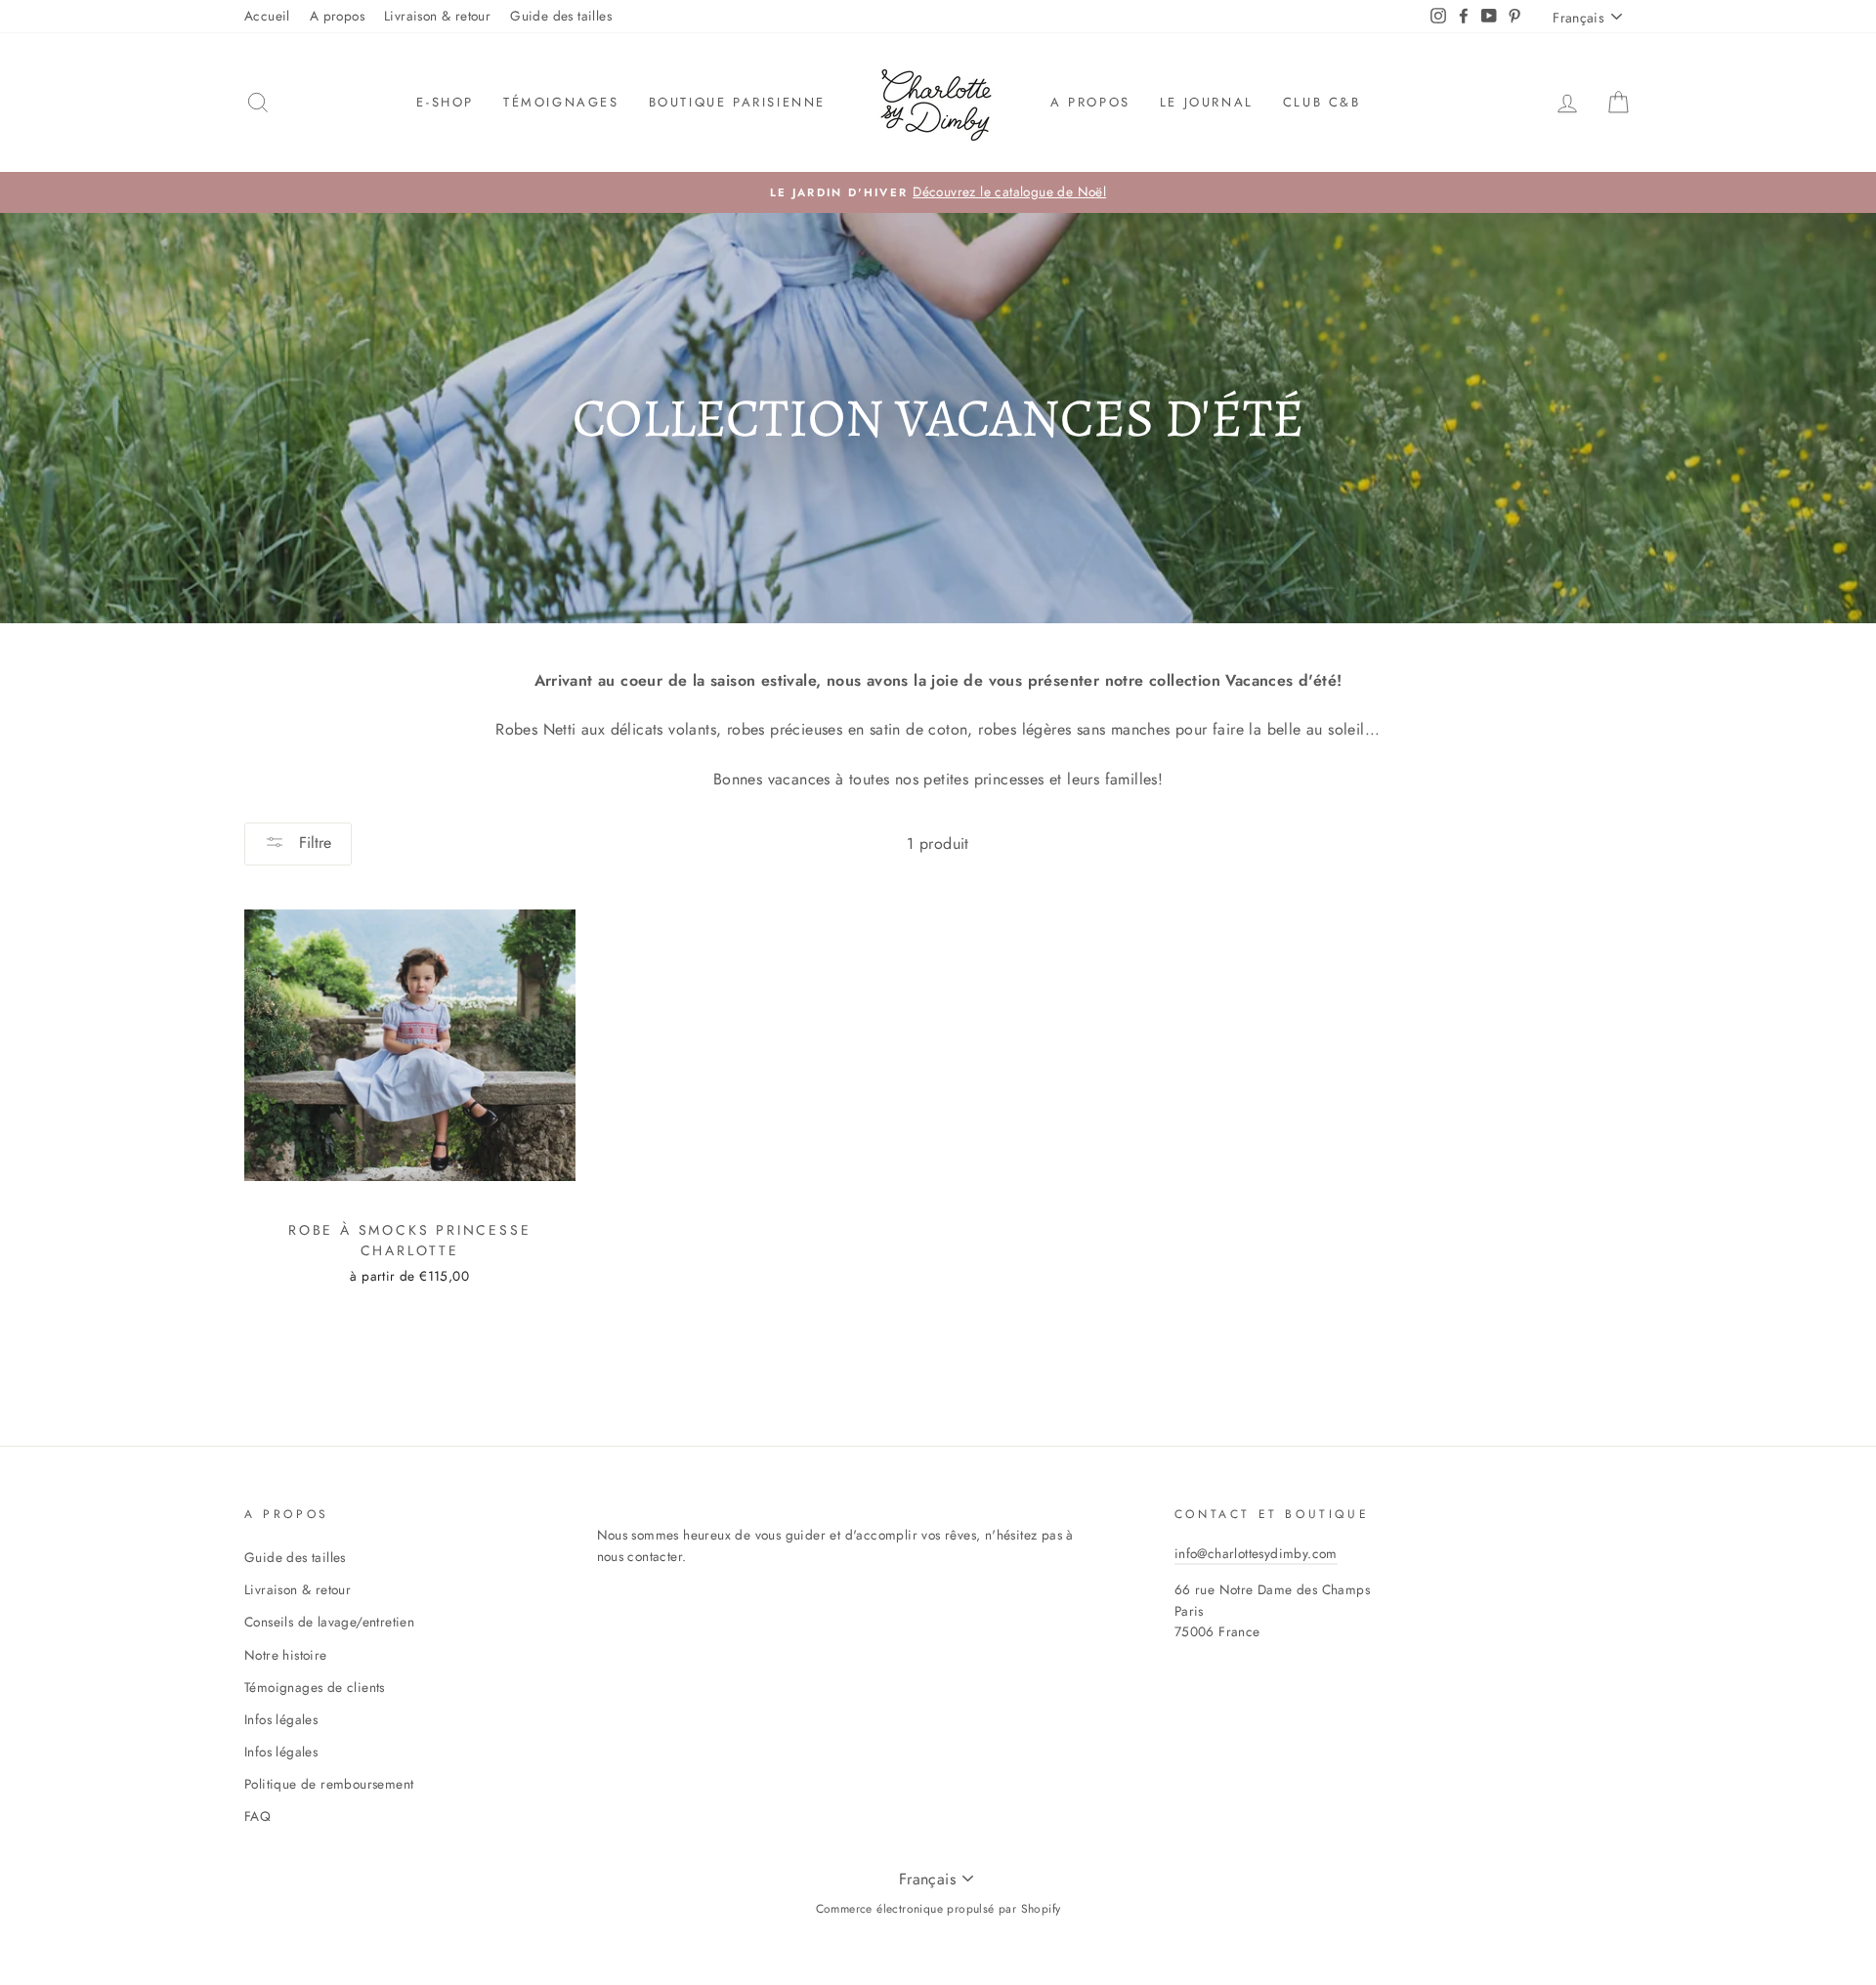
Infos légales (281, 1719)
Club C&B (1322, 102)
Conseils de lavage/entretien (329, 1622)
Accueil (267, 16)
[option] (938, 192)
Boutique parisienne (737, 102)
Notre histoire (286, 1655)
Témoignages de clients (315, 1687)
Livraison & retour (437, 16)
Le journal (1207, 102)
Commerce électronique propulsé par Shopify (938, 1909)
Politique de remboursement (329, 1784)
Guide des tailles (561, 16)
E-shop (445, 102)
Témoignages (561, 102)
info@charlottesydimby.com (1256, 1553)
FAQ (257, 1816)
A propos (337, 16)
